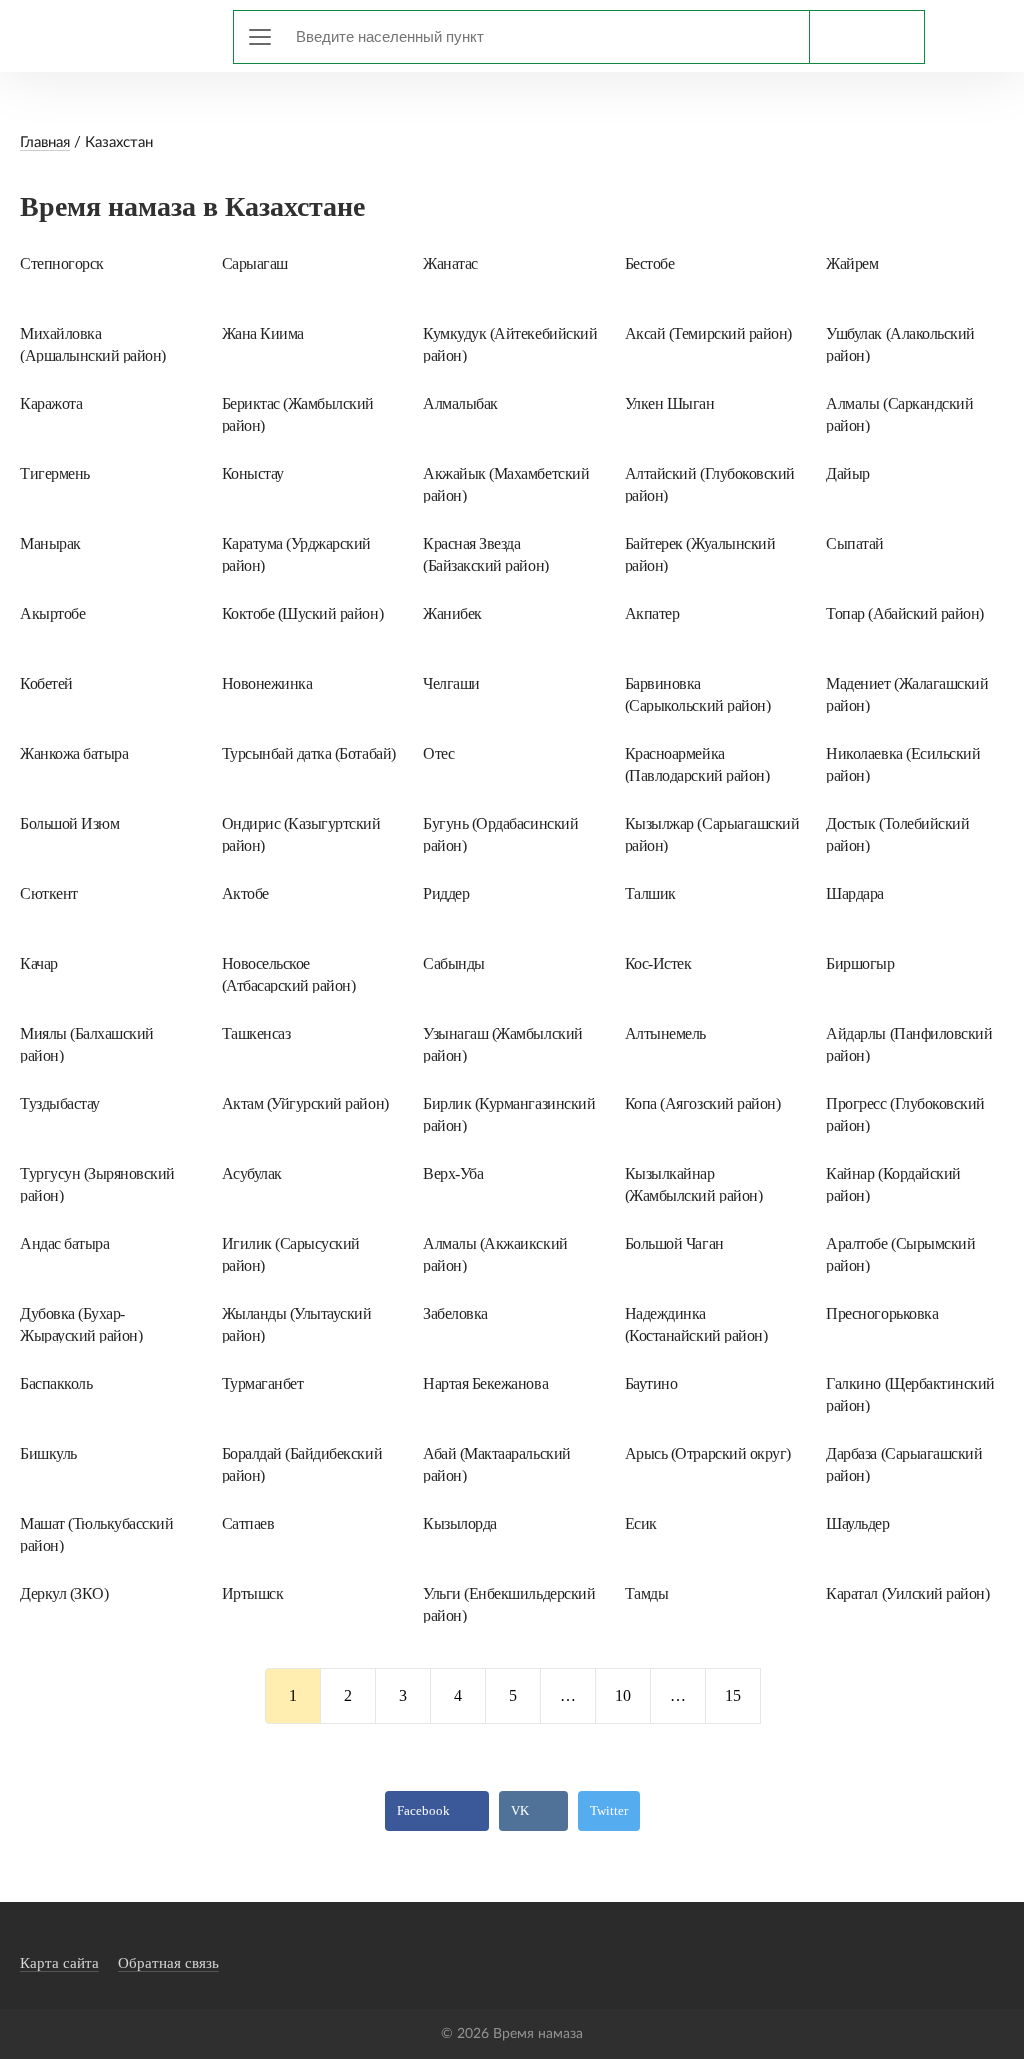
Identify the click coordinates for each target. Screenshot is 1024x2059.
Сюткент (49, 893)
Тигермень (55, 473)
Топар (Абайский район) (904, 613)
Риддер (446, 893)
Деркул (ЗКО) (64, 1593)
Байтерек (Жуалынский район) (700, 554)
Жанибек (452, 613)
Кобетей (46, 683)
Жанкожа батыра (74, 753)
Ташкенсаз (256, 1033)
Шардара (855, 893)
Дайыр (848, 473)
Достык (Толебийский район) (897, 834)
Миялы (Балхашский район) (87, 1044)
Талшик (650, 893)
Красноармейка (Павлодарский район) (697, 764)
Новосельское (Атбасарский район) (289, 974)
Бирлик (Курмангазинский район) (509, 1114)
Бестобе (650, 263)
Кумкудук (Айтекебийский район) (510, 344)
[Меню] (260, 37)
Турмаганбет (263, 1383)
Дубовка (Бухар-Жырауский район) (81, 1324)
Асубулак (252, 1173)
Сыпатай (855, 543)
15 (733, 1695)
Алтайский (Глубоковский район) (710, 484)
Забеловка (455, 1313)
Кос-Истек (658, 963)
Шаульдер (857, 1523)
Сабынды (454, 963)
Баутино (651, 1383)
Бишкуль (48, 1453)
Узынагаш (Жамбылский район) (502, 1044)
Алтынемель (665, 1033)
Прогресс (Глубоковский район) (905, 1114)
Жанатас (450, 263)
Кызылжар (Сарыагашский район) (712, 834)
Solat (110, 33)
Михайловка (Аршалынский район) (93, 344)
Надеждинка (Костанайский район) (696, 1324)
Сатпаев (248, 1523)
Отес (438, 753)
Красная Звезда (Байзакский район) (485, 554)
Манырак (50, 543)
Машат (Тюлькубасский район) (96, 1534)
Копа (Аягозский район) (702, 1103)
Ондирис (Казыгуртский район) (301, 834)
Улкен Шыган (670, 403)
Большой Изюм (69, 823)
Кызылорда (460, 1523)
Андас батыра (64, 1243)
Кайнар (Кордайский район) (893, 1184)
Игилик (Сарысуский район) (291, 1254)
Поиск (866, 37)
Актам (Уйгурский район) (305, 1103)
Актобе (245, 893)
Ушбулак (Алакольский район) (900, 344)
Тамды (647, 1593)
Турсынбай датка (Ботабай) (309, 753)
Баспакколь (56, 1383)
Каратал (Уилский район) (907, 1593)
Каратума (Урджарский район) (296, 554)
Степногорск (62, 263)
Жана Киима (263, 333)
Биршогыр (860, 963)
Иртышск (253, 1593)
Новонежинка (267, 683)
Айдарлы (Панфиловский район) (909, 1044)
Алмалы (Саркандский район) (899, 414)
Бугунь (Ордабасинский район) (500, 834)
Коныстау (253, 473)
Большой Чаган (674, 1243)
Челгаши (451, 683)
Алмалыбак (460, 403)
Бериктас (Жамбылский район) (298, 414)
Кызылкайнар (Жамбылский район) (693, 1184)
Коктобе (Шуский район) (302, 613)
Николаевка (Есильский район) (903, 764)
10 (623, 1695)
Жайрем (852, 263)
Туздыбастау (60, 1103)
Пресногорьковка (882, 1313)
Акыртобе (52, 613)
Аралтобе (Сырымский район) (900, 1254)
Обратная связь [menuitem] (168, 1963)
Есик (641, 1523)
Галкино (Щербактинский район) (910, 1394)
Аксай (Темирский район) (708, 333)
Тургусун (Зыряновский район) (97, 1184)
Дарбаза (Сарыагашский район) (904, 1464)
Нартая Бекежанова (485, 1383)
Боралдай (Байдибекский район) (302, 1464)
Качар (39, 963)
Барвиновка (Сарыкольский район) (697, 694)
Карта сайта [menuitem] (59, 1963)
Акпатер (652, 613)
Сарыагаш (255, 263)
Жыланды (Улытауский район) (297, 1324)
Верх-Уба (453, 1173)
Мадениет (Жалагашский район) (907, 694)
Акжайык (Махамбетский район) (506, 484)
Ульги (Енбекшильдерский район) (509, 1604)
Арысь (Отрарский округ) (708, 1453)
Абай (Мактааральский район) (496, 1464)
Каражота (51, 403)
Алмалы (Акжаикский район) (495, 1254)
